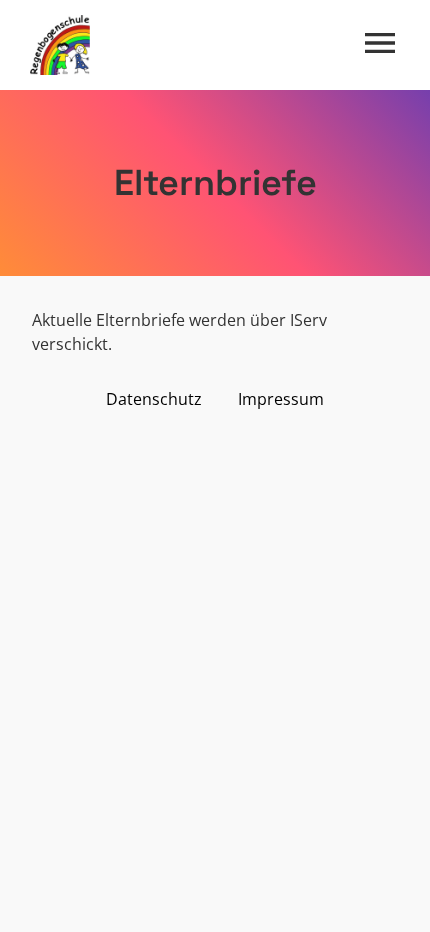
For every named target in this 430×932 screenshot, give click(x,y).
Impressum (281, 399)
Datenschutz (154, 399)
